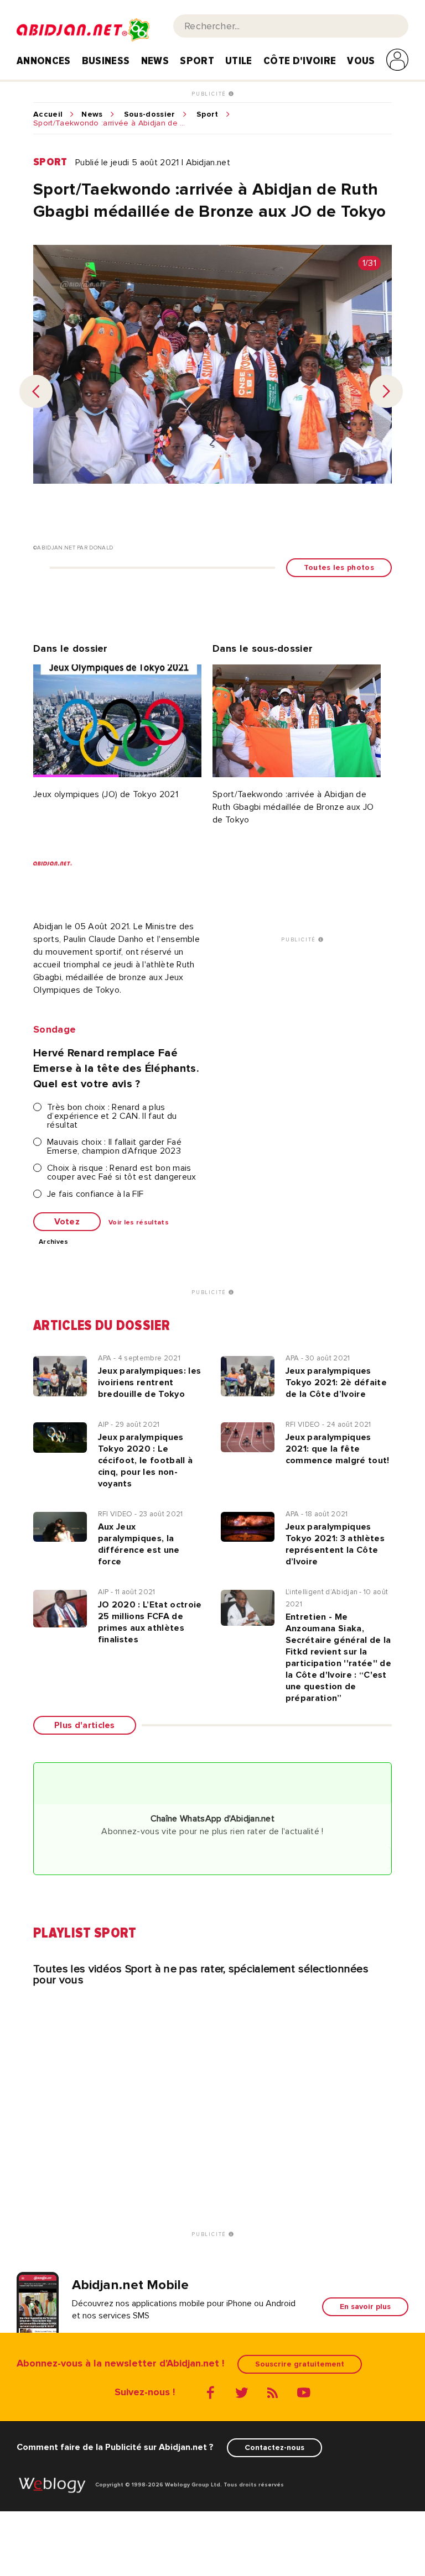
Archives (54, 1242)
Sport (197, 61)
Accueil (48, 114)
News (155, 61)
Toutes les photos (339, 567)
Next (386, 391)
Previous (36, 391)
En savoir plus (365, 2307)
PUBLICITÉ (210, 94)
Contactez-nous (274, 2447)
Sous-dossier (150, 114)
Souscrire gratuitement (300, 2364)
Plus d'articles (85, 1725)
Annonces (44, 61)
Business (106, 61)
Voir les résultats (139, 1223)
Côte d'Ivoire (300, 61)
